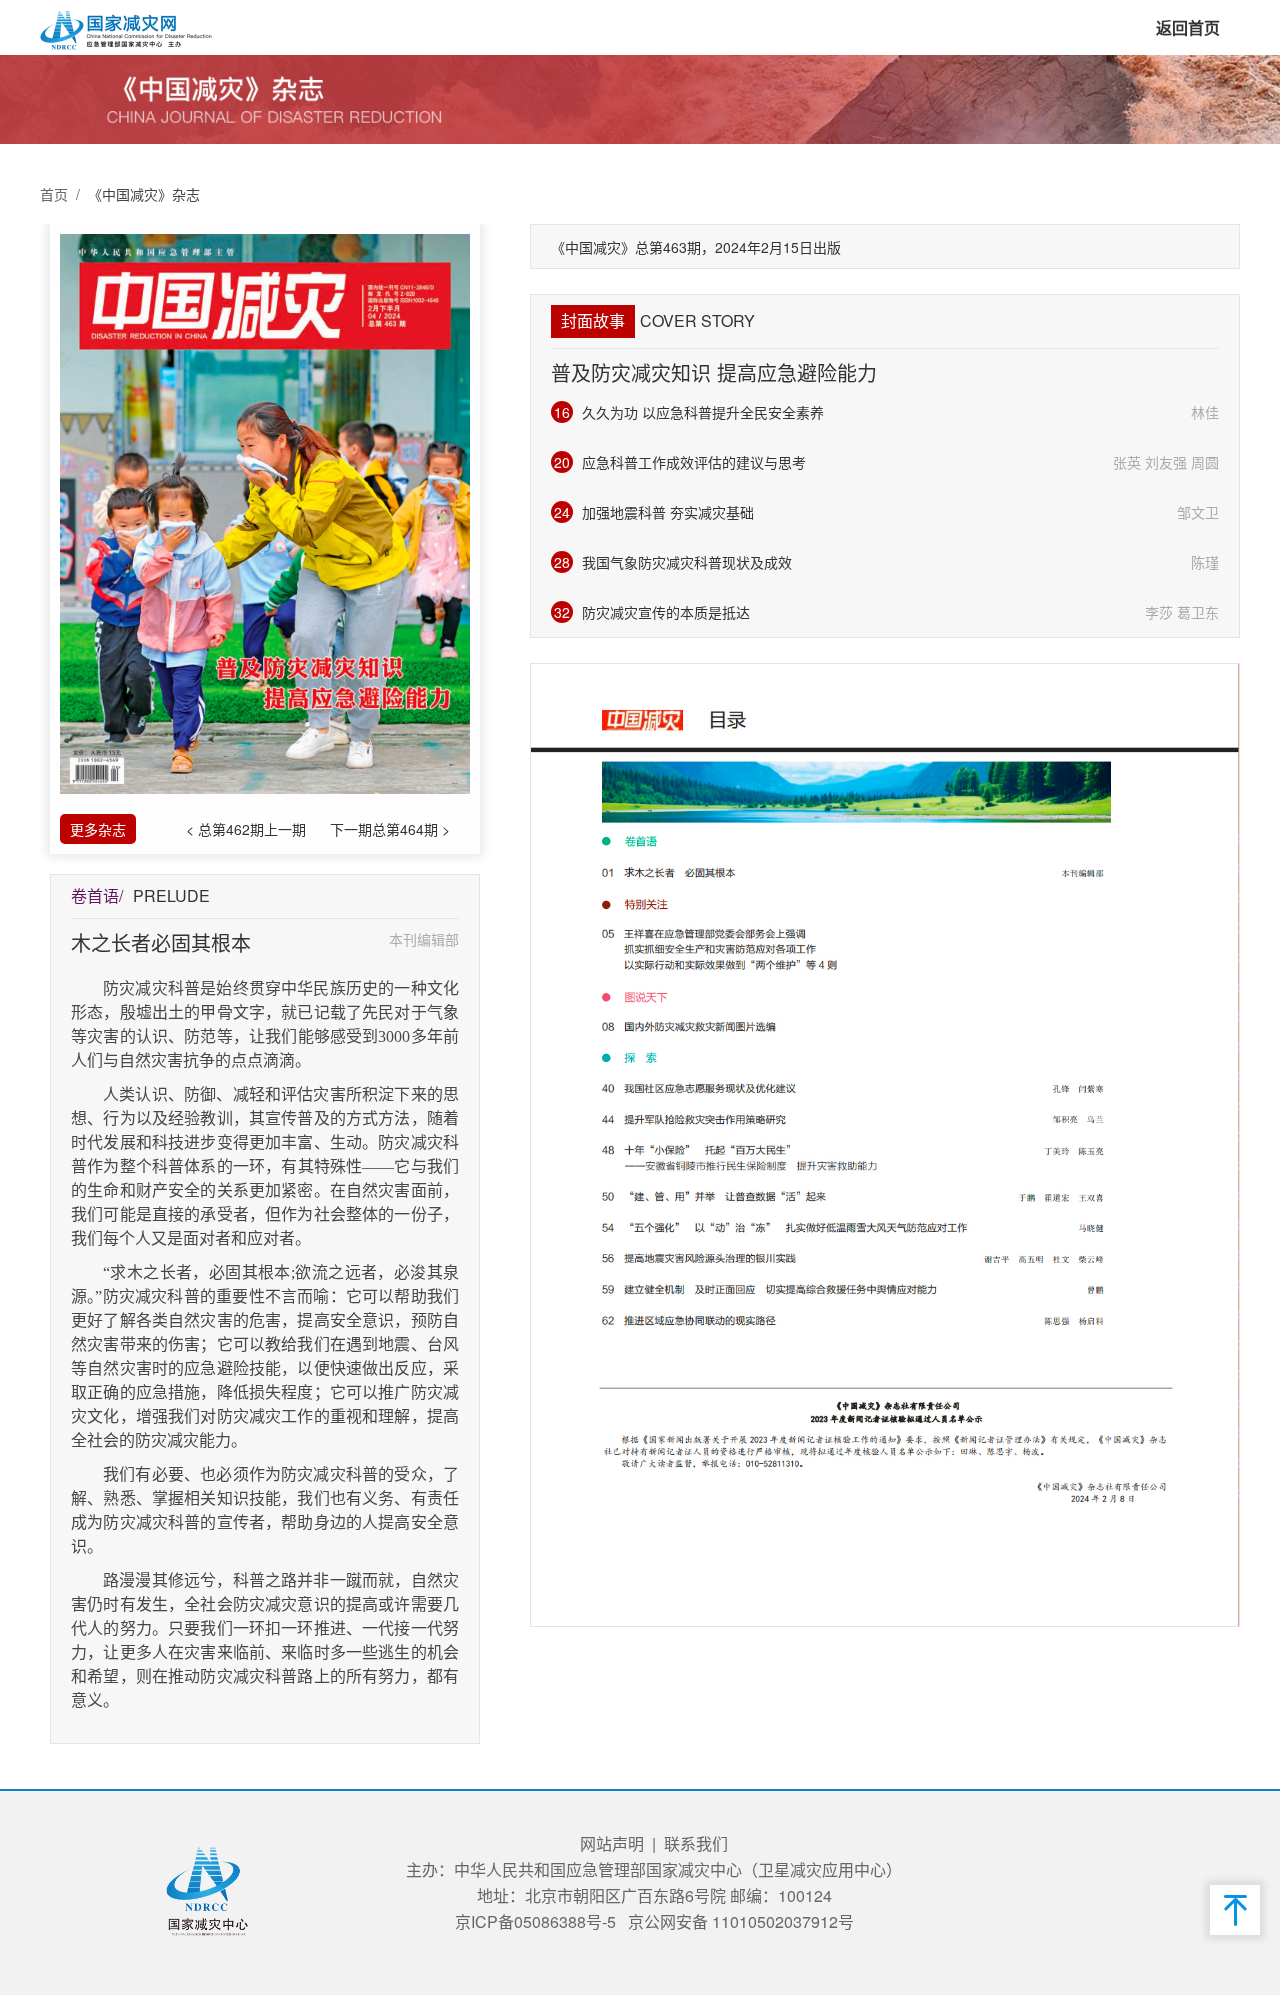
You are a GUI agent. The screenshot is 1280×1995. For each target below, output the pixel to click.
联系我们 (696, 1843)
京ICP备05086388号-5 (535, 1921)
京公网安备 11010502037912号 (741, 1921)
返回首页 (1188, 27)
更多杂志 (98, 829)
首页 (54, 194)
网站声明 (612, 1843)
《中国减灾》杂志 (144, 194)
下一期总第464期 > (390, 829)
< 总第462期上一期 (246, 829)
